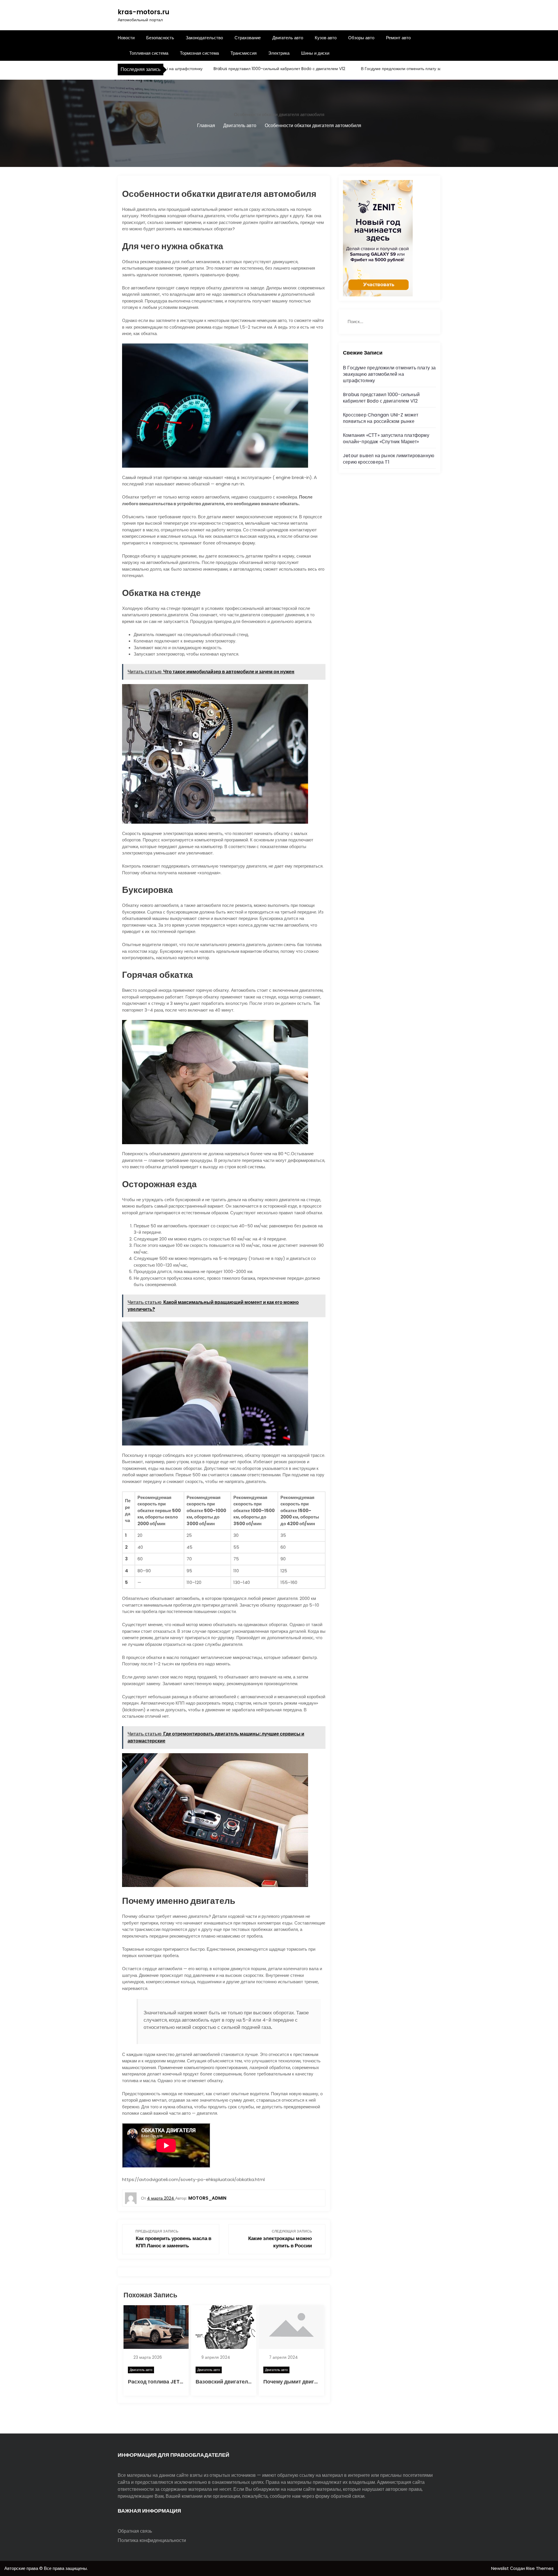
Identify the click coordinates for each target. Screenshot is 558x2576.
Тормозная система (199, 53)
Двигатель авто (288, 38)
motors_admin (207, 2198)
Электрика (279, 53)
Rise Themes (540, 2568)
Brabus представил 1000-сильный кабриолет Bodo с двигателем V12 (221, 69)
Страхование (248, 38)
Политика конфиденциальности (152, 2540)
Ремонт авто (398, 38)
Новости (126, 38)
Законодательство (204, 38)
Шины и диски (315, 53)
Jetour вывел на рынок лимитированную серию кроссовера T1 (389, 459)
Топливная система (149, 53)
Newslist (501, 2568)
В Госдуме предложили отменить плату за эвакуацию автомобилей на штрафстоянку (384, 69)
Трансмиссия (244, 53)
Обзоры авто (361, 38)
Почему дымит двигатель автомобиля (313, 2382)
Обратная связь (135, 2531)
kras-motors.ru (144, 12)
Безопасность (160, 38)
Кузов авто (326, 38)
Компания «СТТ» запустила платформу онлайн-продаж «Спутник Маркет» (386, 438)
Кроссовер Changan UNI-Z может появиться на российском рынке (381, 418)
